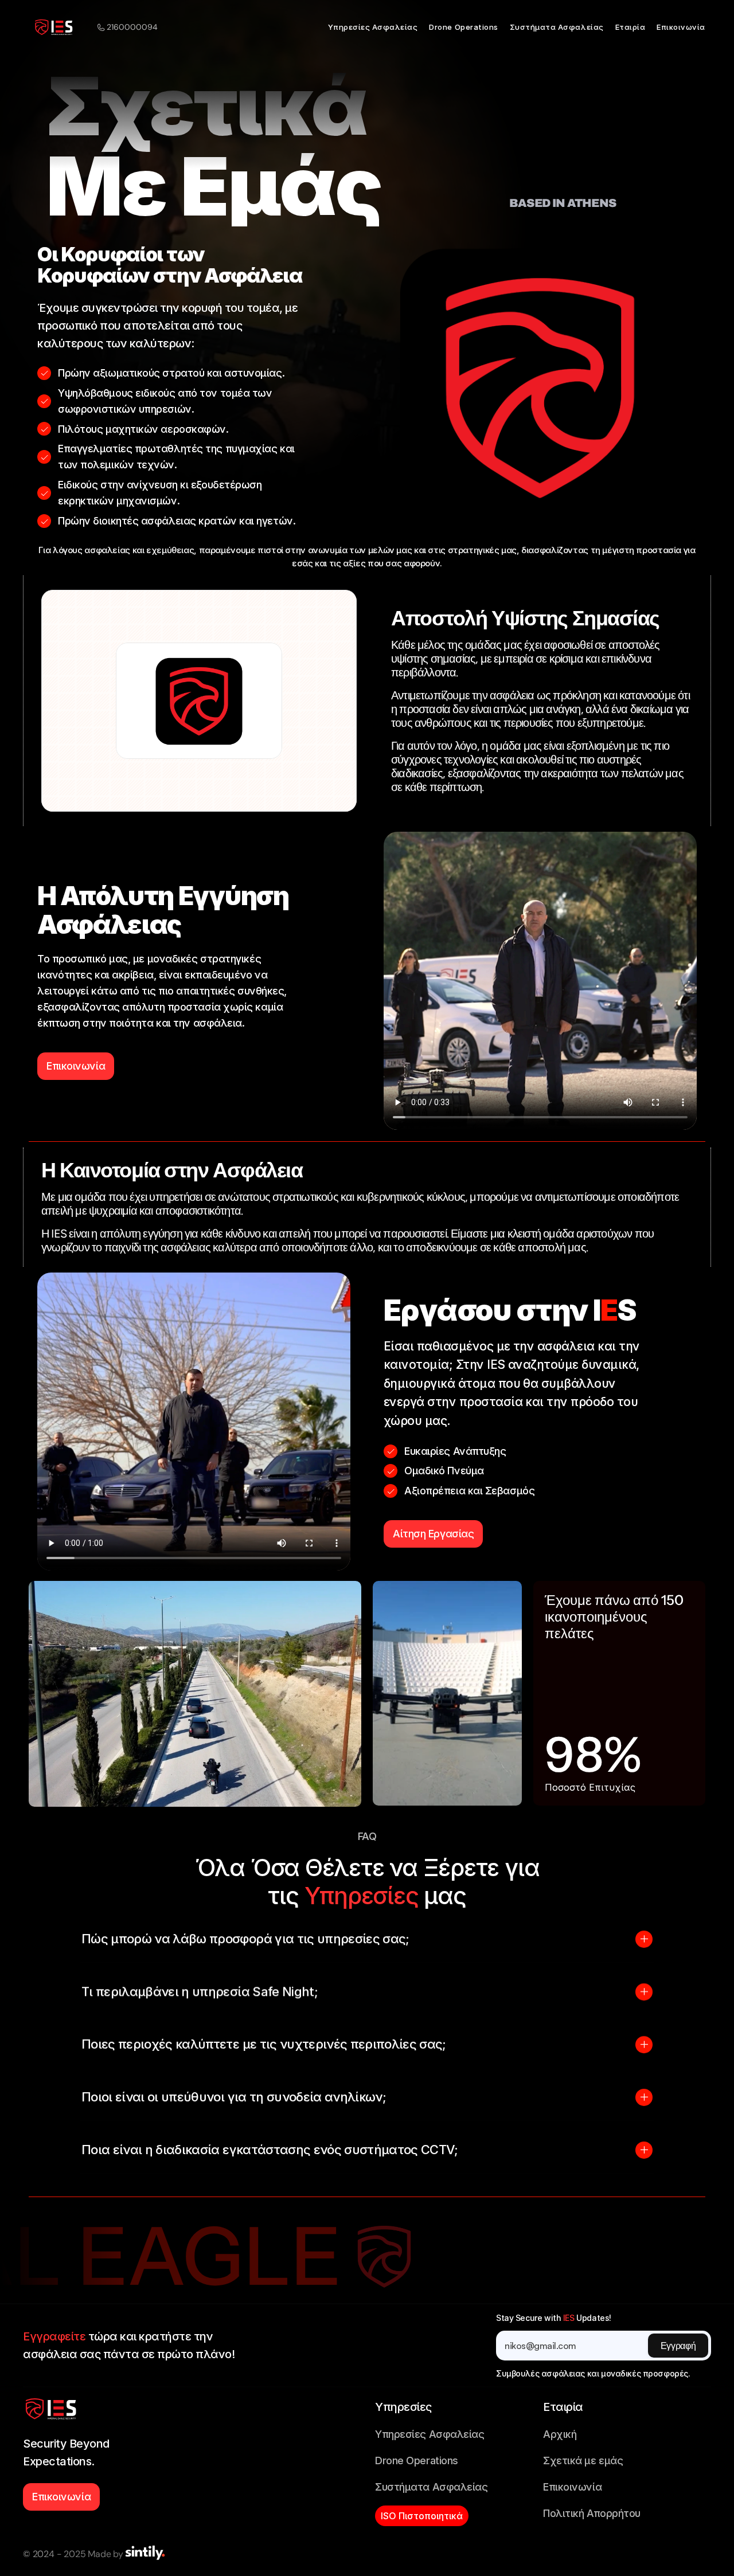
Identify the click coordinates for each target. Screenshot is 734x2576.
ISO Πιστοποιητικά (422, 2516)
